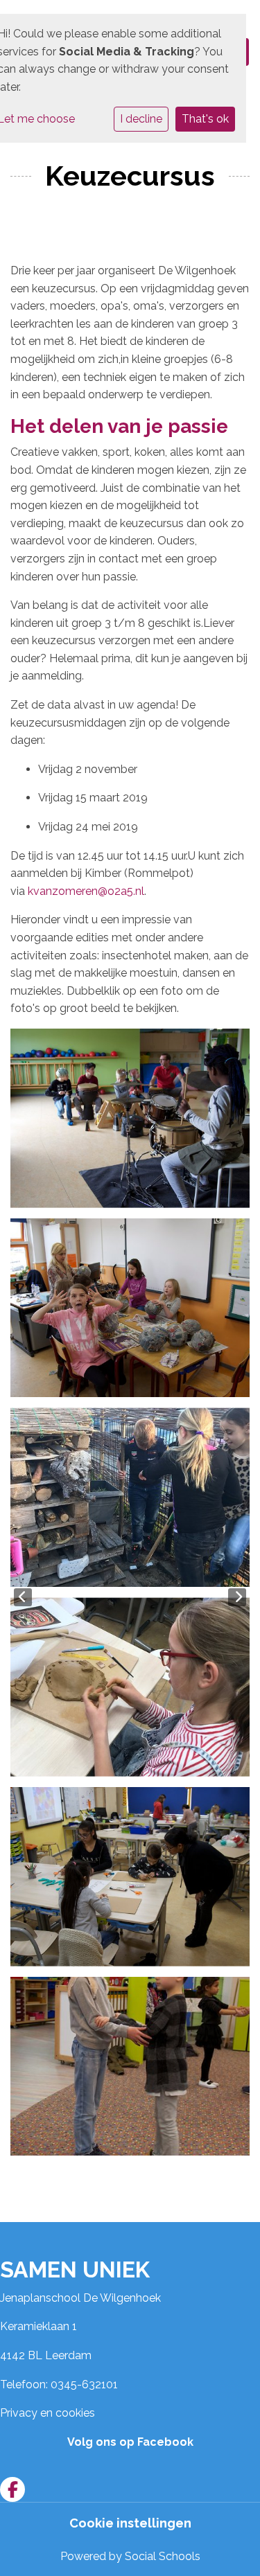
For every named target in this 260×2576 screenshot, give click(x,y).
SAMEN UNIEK (75, 2269)
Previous (23, 1597)
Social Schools (163, 2556)
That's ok (205, 119)
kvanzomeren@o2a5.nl (86, 891)
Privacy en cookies (47, 2413)
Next (237, 1597)
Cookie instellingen (130, 2523)
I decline (141, 119)
